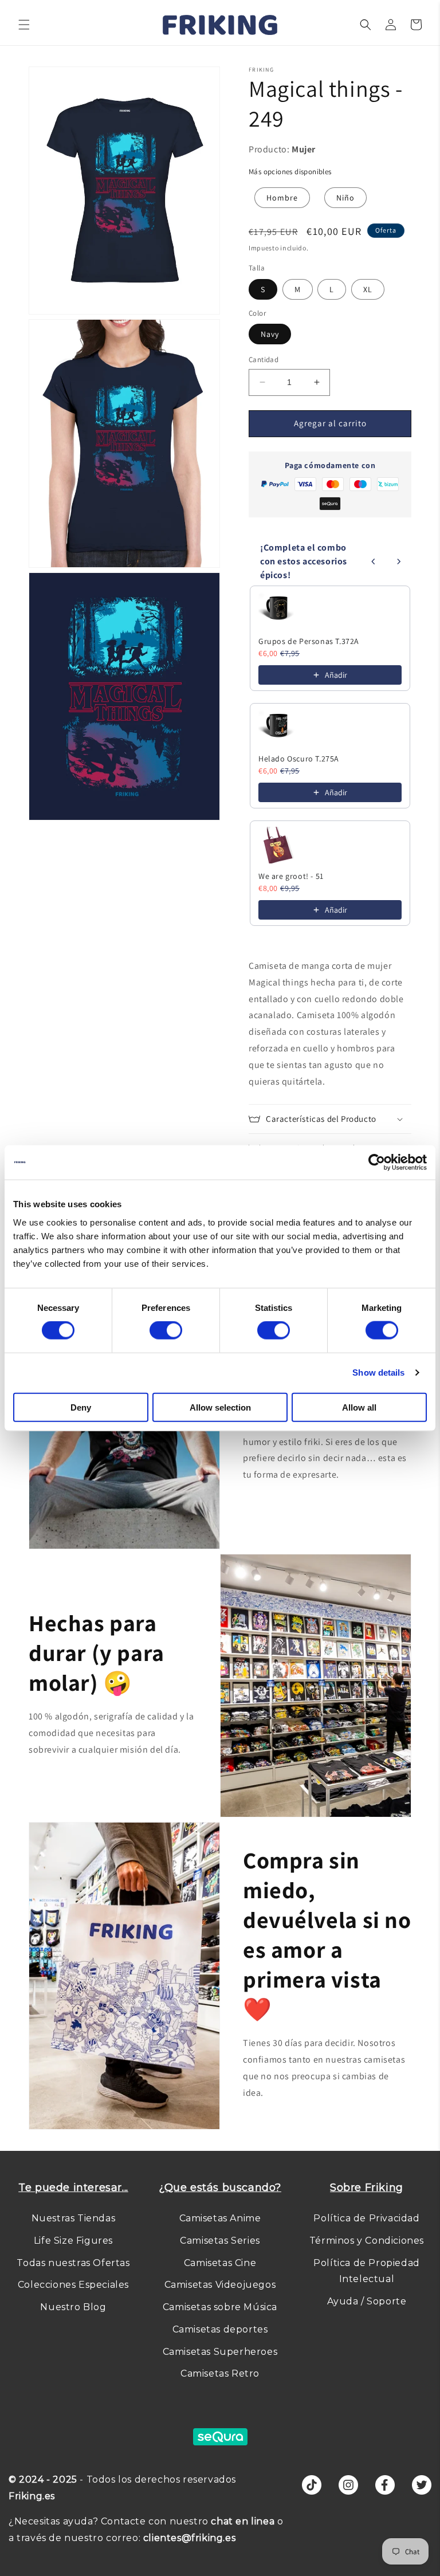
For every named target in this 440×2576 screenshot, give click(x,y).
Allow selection (220, 1407)
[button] (24, 25)
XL (368, 289)
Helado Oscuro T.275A (299, 759)
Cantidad (264, 360)
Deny (81, 1407)
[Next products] (399, 561)
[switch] (166, 1330)
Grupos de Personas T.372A (309, 641)
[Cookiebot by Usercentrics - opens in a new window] (377, 1163)
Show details (378, 1373)
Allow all (359, 1407)
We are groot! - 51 (291, 876)
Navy (270, 334)
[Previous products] (374, 561)
